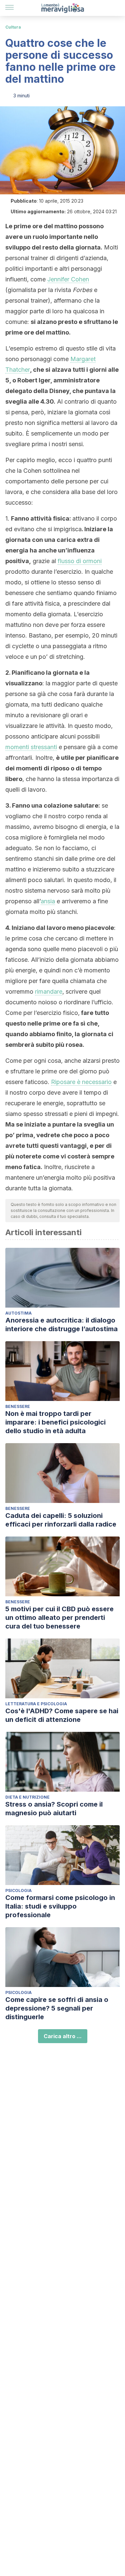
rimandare (49, 991)
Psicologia (18, 1890)
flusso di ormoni (80, 561)
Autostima (18, 1313)
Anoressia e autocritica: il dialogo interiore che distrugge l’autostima (61, 1325)
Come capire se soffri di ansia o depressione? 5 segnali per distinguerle (57, 2008)
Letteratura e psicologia (36, 1704)
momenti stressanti (31, 747)
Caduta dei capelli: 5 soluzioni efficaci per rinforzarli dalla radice (61, 1520)
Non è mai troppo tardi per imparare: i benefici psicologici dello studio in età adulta (55, 1422)
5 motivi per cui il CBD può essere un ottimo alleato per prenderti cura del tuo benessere (59, 1618)
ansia (48, 901)
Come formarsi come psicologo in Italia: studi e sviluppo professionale (60, 1906)
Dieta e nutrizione (27, 1797)
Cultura (13, 27)
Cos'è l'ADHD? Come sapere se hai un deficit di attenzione (62, 1715)
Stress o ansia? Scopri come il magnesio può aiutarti (54, 1809)
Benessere (18, 1406)
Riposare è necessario (81, 1082)
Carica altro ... (63, 2036)
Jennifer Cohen (68, 279)
